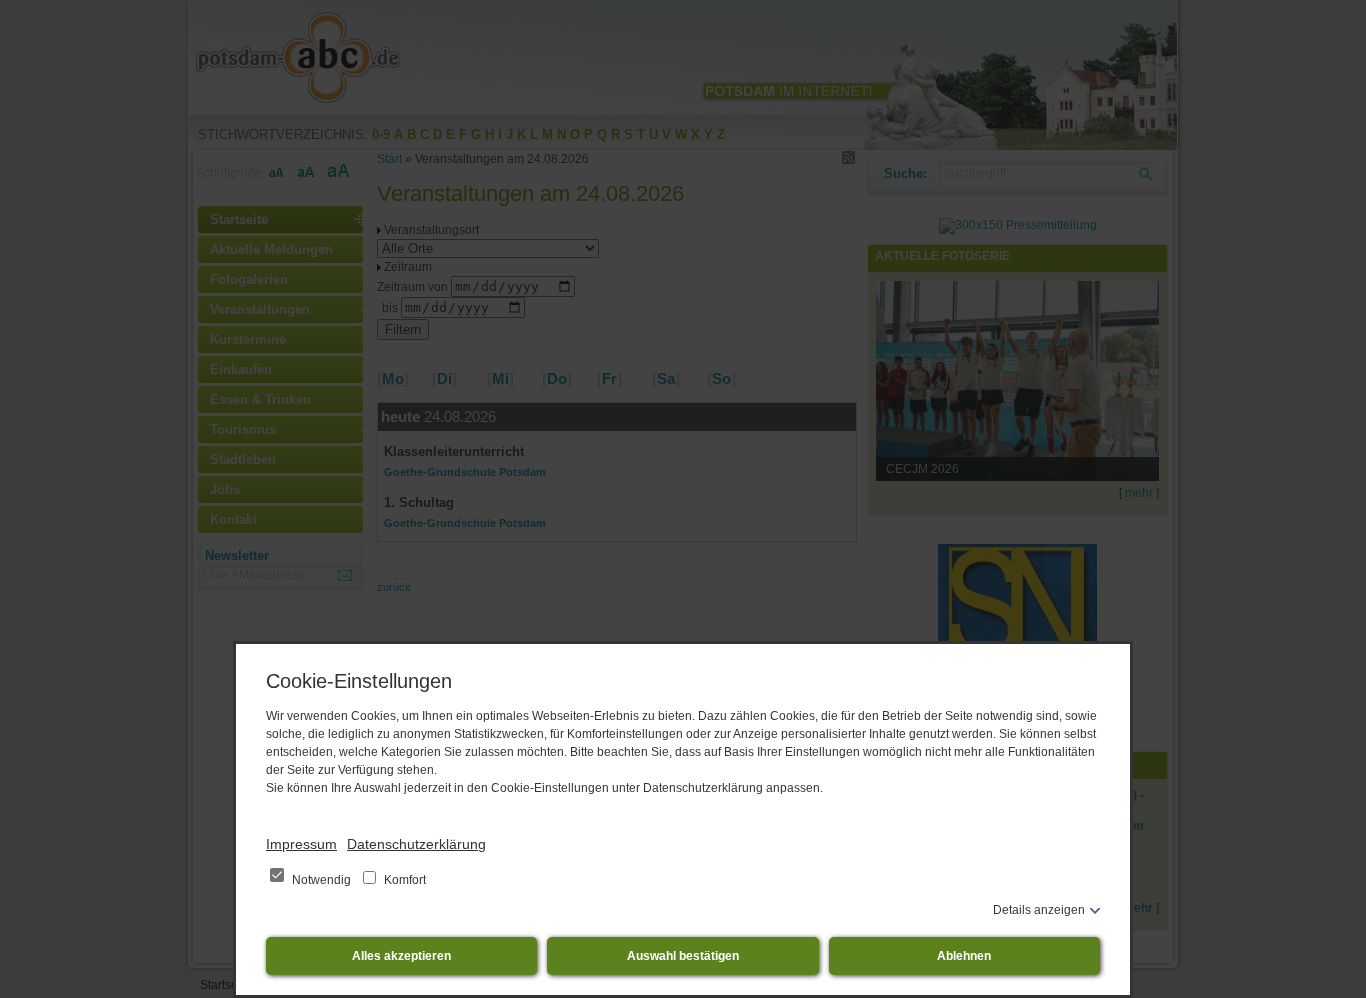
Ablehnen (964, 956)
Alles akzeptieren (401, 956)
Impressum (301, 844)
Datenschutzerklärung (416, 844)
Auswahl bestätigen (683, 956)
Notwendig (321, 880)
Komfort (403, 880)
